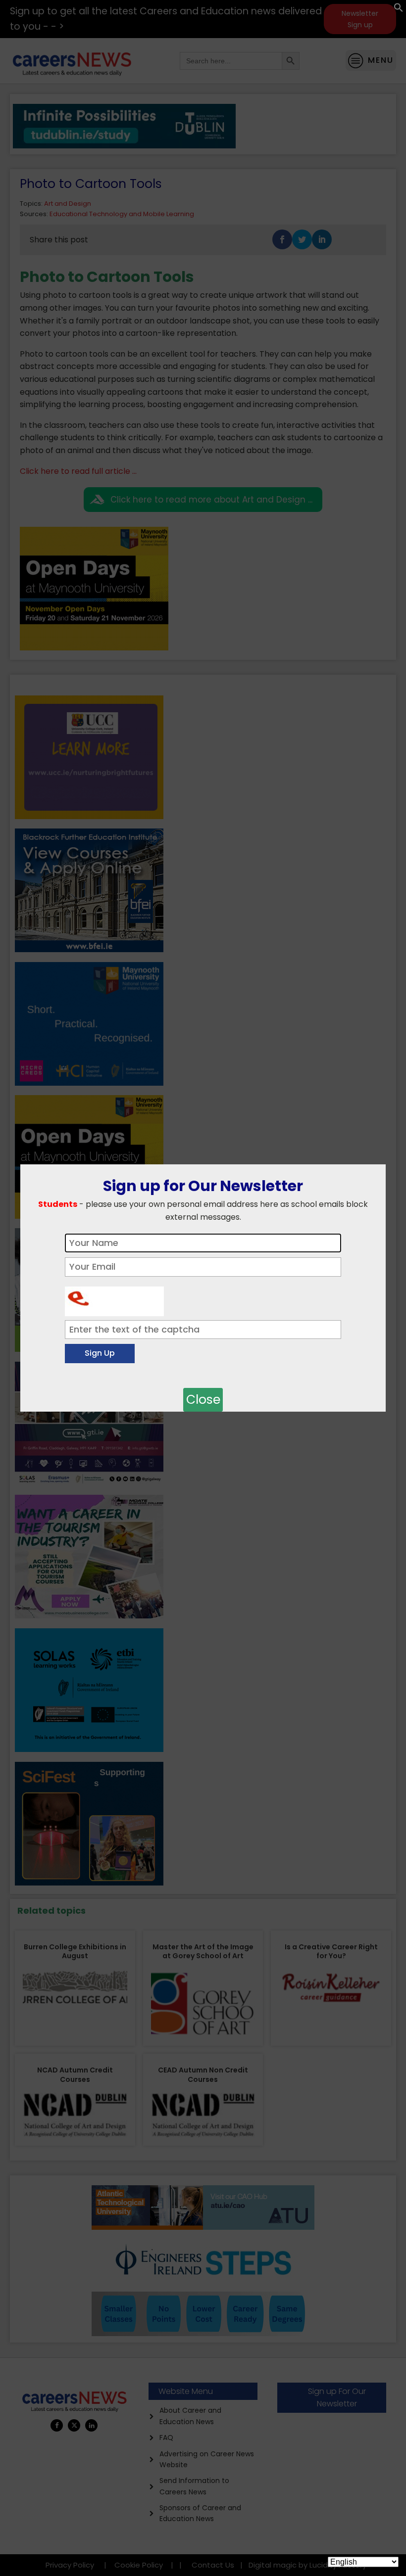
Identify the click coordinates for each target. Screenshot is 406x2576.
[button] (399, 10)
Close (203, 1400)
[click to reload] (114, 1299)
